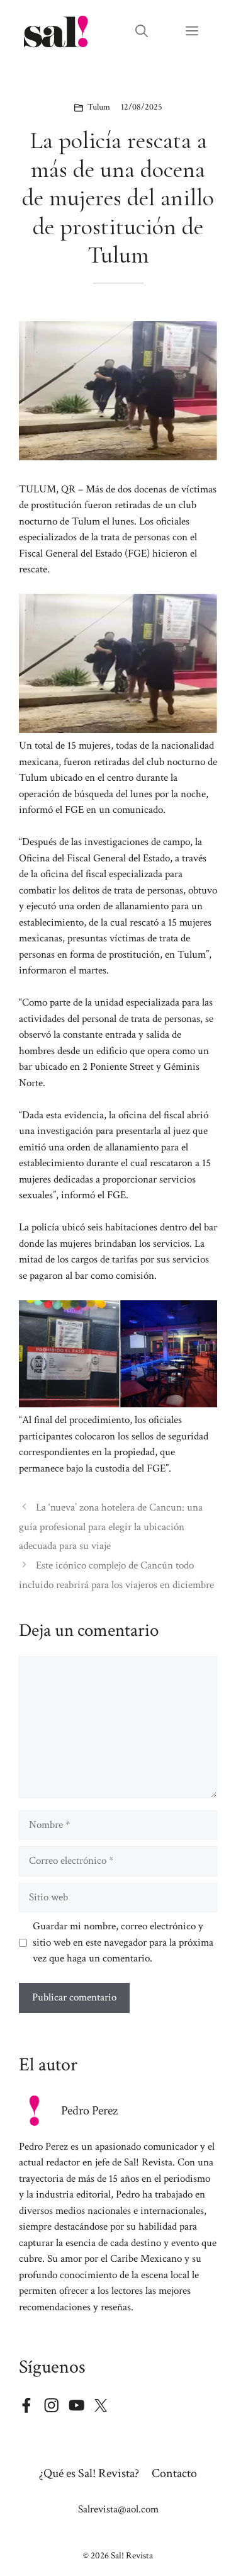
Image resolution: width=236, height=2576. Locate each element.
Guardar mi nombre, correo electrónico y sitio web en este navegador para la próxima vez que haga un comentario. (123, 1942)
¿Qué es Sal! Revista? (89, 2473)
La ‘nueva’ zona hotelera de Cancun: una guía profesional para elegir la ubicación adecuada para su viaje (111, 1527)
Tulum (99, 107)
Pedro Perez (89, 2111)
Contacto (174, 2473)
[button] (142, 31)
